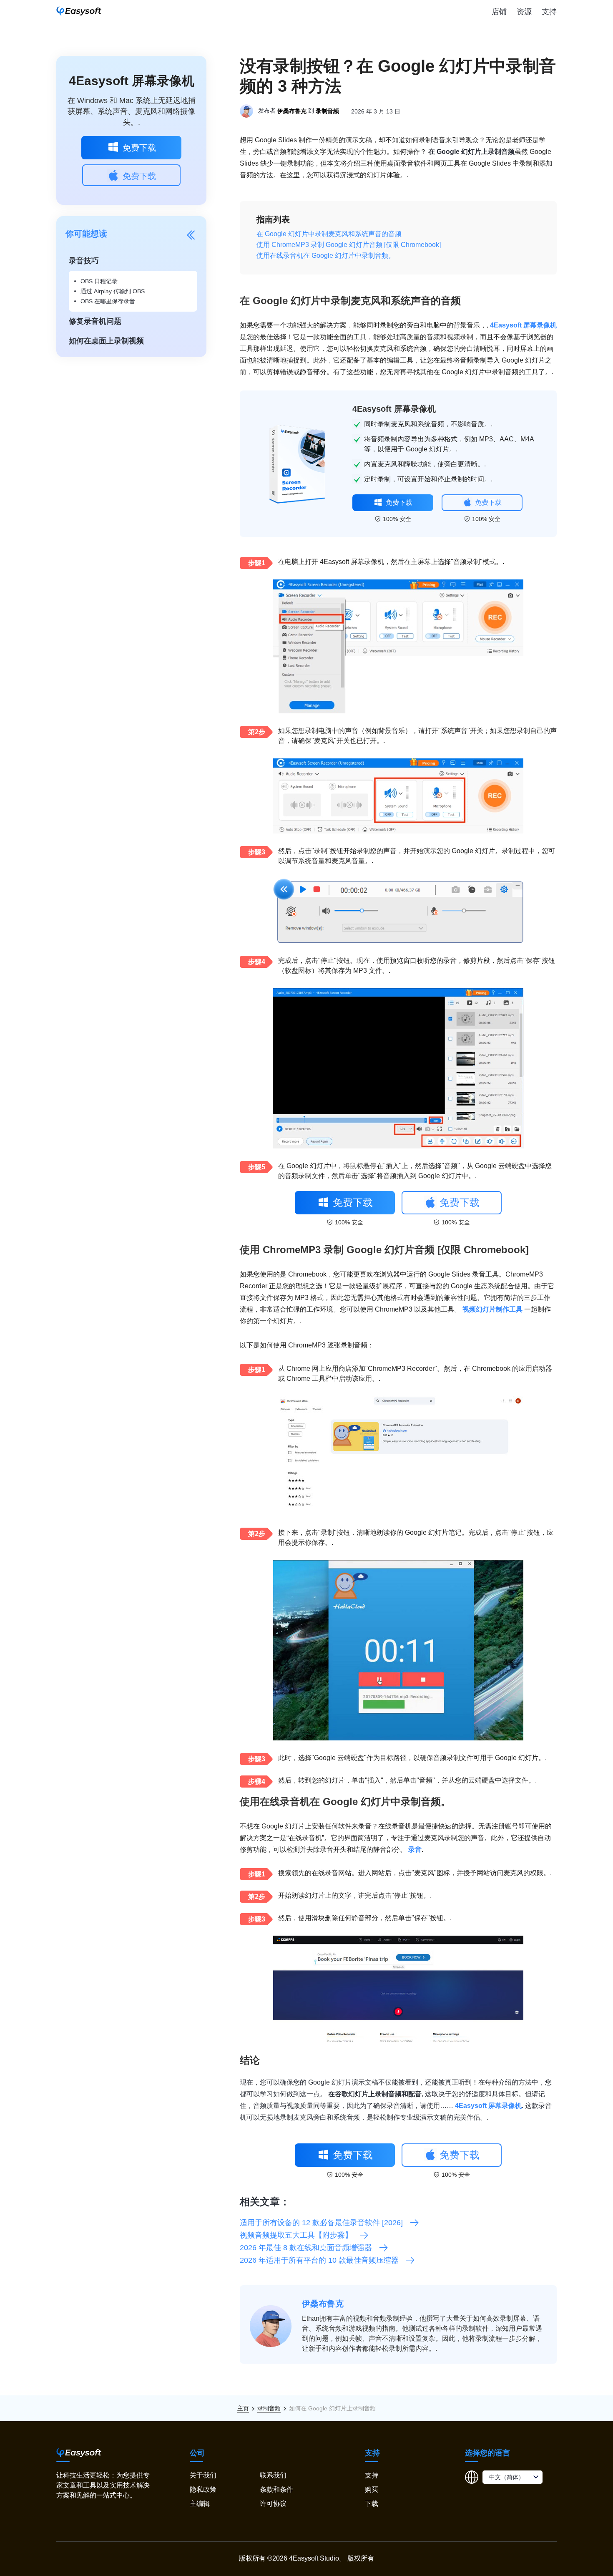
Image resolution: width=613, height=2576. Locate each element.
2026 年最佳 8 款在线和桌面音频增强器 (306, 2248)
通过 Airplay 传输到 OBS (113, 291)
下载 (372, 2504)
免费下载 (139, 148)
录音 (415, 1850)
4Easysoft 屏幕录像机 (132, 81)
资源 (524, 11)
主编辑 (200, 2504)
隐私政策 (203, 2489)
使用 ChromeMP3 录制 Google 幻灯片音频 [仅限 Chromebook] (349, 245)
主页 (243, 2408)
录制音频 (327, 111)
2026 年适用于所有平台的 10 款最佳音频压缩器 (319, 2260)
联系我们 (273, 2475)
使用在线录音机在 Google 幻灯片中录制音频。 (326, 256)
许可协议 (273, 2504)
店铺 (499, 11)
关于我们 (203, 2475)
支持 (549, 11)
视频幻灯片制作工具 (492, 1309)
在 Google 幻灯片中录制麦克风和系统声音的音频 (329, 234)
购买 (372, 2489)
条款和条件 (276, 2489)
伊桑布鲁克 (292, 111)
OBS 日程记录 (99, 281)
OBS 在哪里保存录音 (108, 301)
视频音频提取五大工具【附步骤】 (296, 2235)
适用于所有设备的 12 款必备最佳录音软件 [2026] (321, 2223)
